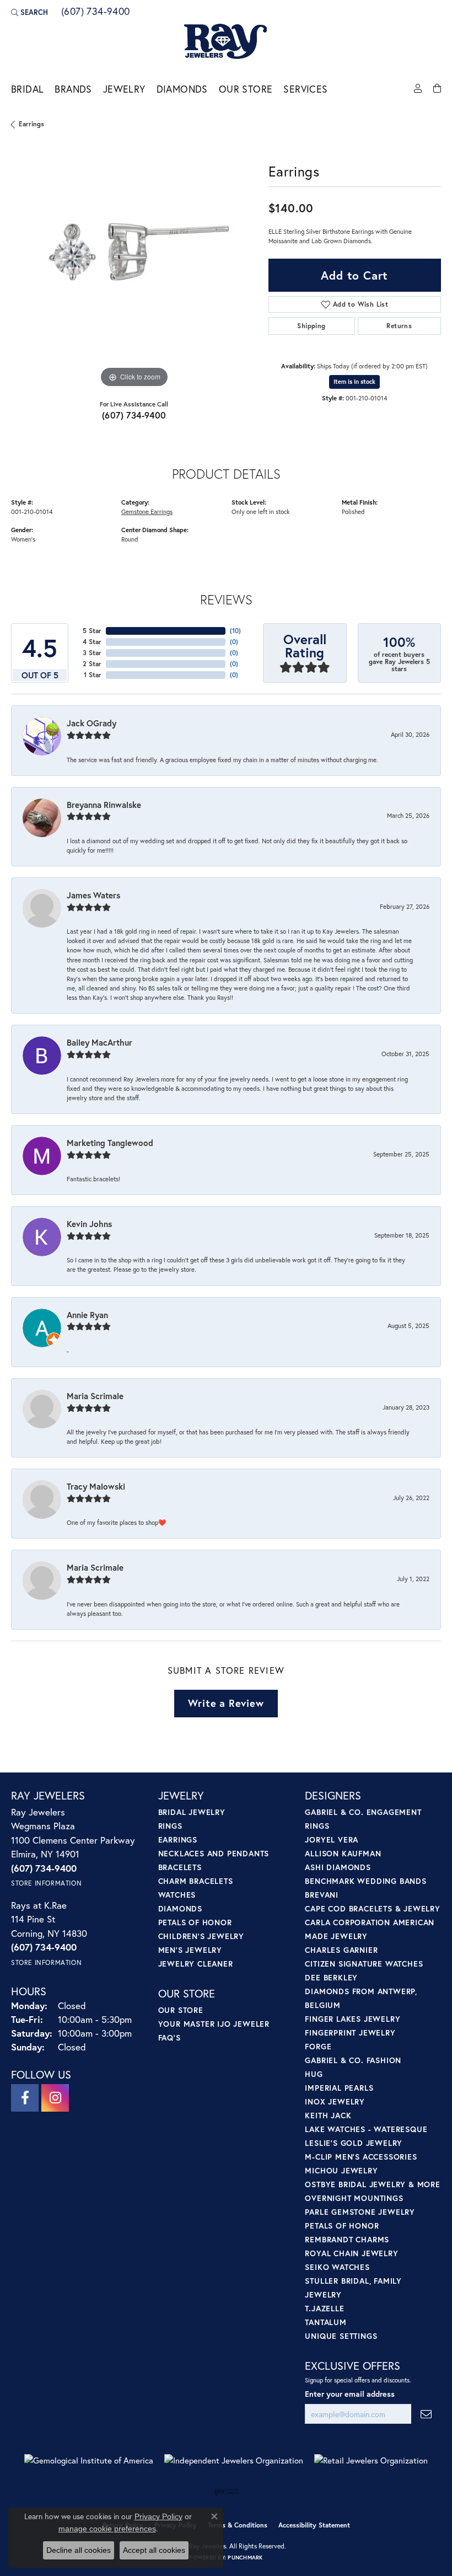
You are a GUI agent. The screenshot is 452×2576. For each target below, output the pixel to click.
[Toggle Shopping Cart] (437, 89)
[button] (29, 12)
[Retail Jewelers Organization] (371, 2460)
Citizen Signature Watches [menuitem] (364, 1964)
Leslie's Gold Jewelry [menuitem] (354, 2143)
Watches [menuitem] (177, 1895)
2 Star (92, 664)
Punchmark (245, 2558)
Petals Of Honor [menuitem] (342, 2226)
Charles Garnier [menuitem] (341, 1950)
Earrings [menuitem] (178, 1839)
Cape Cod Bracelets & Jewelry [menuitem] (372, 1908)
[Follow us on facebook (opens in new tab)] (25, 2098)
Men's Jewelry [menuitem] (190, 1950)
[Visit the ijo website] (226, 2492)
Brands (73, 89)
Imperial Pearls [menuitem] (339, 2088)
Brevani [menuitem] (322, 1895)
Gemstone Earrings (147, 512)
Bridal (27, 89)
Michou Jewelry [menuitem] (341, 2170)
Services (305, 89)
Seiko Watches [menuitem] (337, 2267)
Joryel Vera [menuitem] (332, 1839)
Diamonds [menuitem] (180, 1908)
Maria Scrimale (95, 1396)
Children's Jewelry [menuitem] (201, 1936)
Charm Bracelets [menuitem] (196, 1881)
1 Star (93, 675)
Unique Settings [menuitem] (341, 2336)
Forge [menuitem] (318, 2046)
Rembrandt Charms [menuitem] (347, 2239)
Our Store (246, 89)
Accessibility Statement (314, 2525)
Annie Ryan (87, 1315)
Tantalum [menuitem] (325, 2322)
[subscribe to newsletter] (426, 2414)
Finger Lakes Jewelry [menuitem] (353, 2019)
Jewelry (124, 89)
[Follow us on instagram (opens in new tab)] (55, 2098)
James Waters (93, 895)
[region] (134, 267)
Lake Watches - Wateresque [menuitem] (366, 2129)
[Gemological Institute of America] (89, 2460)
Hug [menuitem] (314, 2074)
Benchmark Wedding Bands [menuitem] (365, 1881)
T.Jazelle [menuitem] (324, 2308)
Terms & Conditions (238, 2525)
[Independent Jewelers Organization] (234, 2460)
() (235, 631)
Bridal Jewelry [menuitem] (192, 1812)
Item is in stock (354, 382)
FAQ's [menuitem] (169, 2037)
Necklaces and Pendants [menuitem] (214, 1853)
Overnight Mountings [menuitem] (354, 2198)
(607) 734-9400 (134, 415)
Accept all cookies (154, 2550)
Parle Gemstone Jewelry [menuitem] (360, 2212)
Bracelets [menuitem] (180, 1867)
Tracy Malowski (96, 1486)
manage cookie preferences (107, 2529)
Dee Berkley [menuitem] (331, 1977)
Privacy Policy (158, 2516)
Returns (399, 326)
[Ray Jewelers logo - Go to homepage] (226, 42)
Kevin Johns (89, 1224)
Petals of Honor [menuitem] (195, 1922)
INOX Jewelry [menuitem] (335, 2101)
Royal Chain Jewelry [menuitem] (351, 2253)
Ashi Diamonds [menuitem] (338, 1867)
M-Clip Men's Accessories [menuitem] (361, 2157)
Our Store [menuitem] (181, 2010)
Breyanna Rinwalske (104, 805)
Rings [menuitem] (170, 1826)
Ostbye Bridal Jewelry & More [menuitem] (372, 2184)
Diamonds (182, 89)
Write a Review (226, 1703)
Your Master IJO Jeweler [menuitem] (214, 2024)
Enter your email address (350, 2394)
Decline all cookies (79, 2550)
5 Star (92, 631)
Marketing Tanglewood (110, 1143)
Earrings (31, 124)
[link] (95, 12)
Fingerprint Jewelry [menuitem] (350, 2033)
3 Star (92, 653)
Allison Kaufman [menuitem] (343, 1853)
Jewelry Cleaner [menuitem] (196, 1964)
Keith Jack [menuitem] (328, 2115)
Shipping (311, 326)
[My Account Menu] (418, 89)
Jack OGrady (92, 723)
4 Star (92, 642)
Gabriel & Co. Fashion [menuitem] (353, 2060)
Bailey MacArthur (99, 1042)
